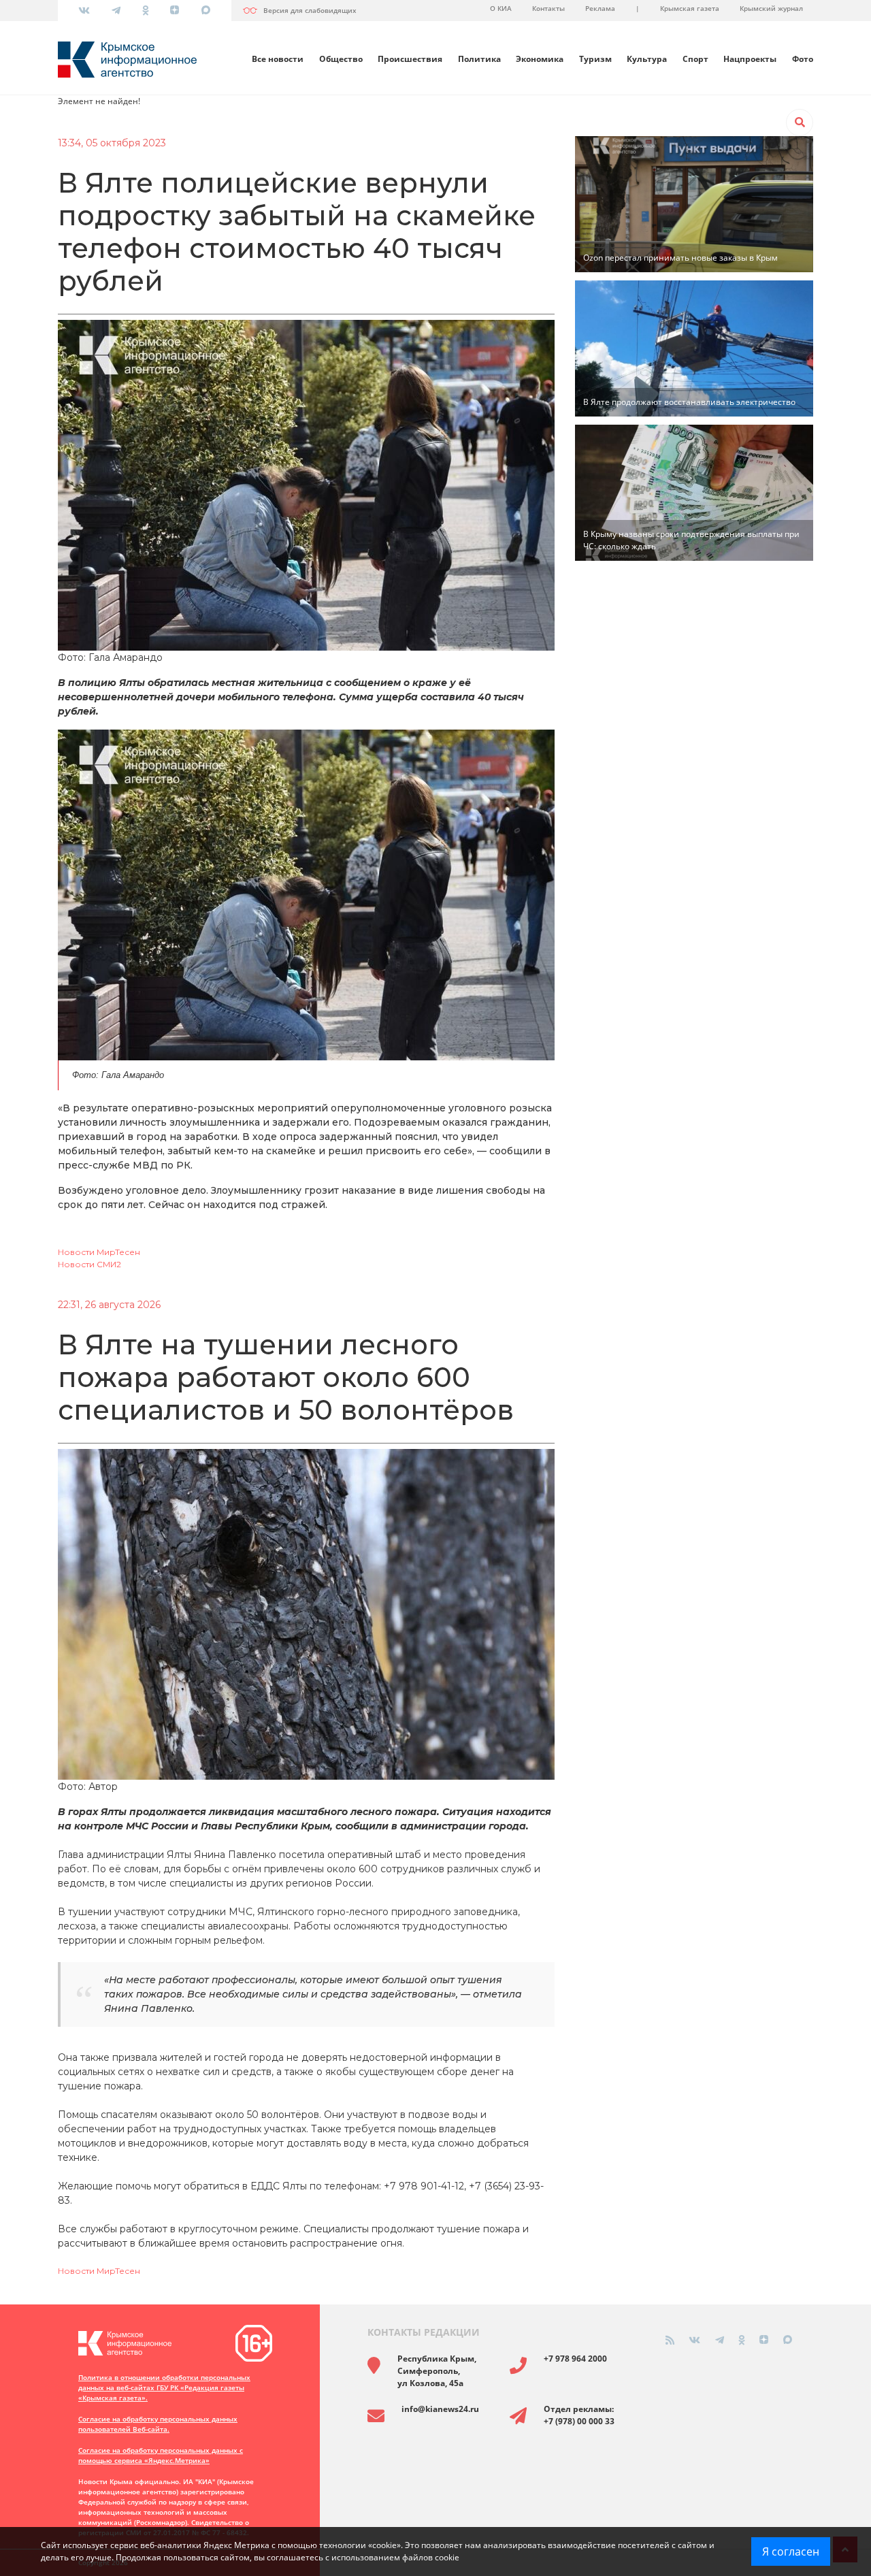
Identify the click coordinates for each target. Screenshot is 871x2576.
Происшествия (410, 59)
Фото (803, 59)
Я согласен (791, 2551)
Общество (341, 59)
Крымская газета (690, 8)
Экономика (540, 59)
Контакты (548, 8)
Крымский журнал (771, 8)
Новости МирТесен (99, 1252)
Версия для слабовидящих (310, 10)
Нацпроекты (750, 59)
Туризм (595, 59)
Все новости (278, 59)
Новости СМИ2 (89, 1264)
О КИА (501, 8)
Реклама (600, 8)
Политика (479, 59)
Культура (647, 59)
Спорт (695, 59)
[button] (800, 123)
